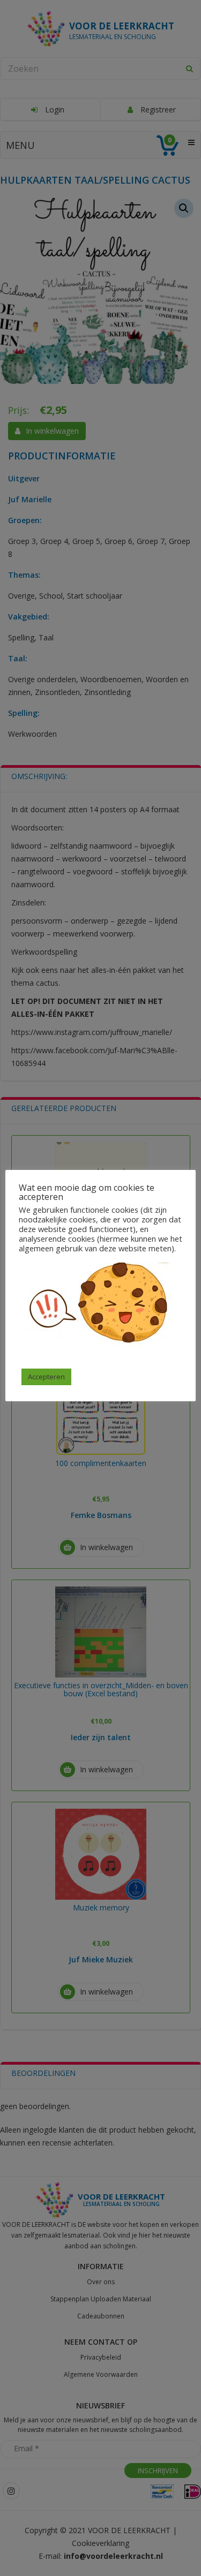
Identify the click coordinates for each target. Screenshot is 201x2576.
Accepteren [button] (46, 1377)
